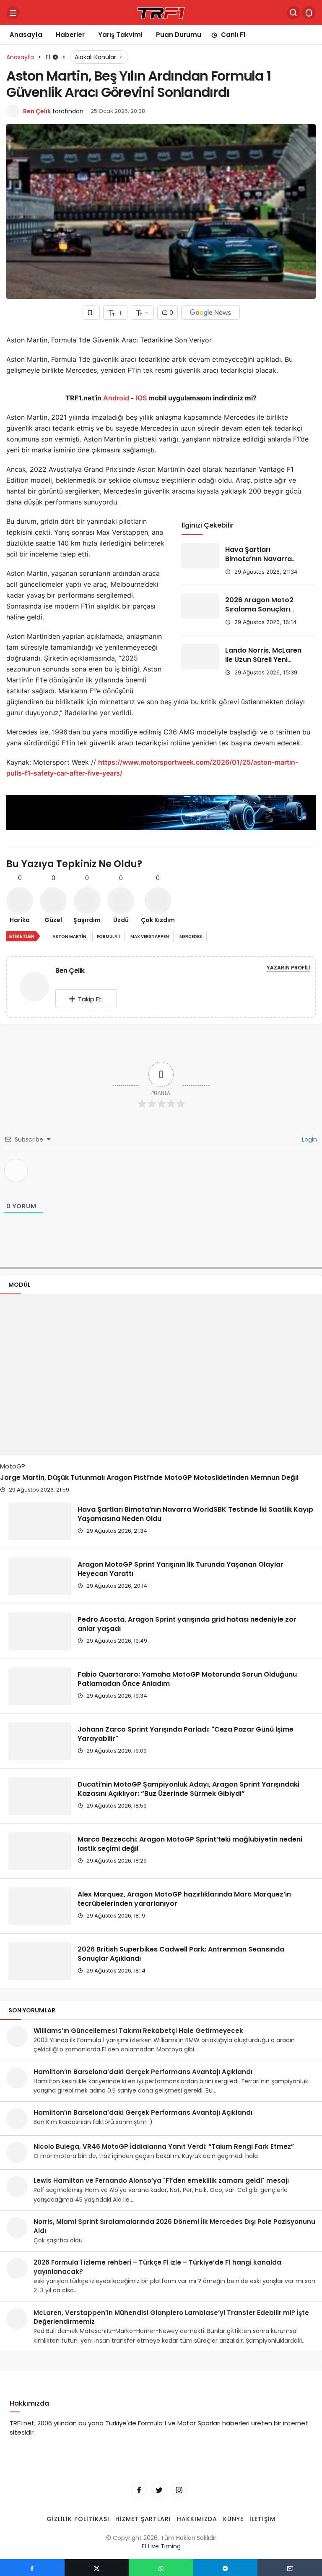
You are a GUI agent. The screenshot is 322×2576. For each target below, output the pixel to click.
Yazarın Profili (288, 968)
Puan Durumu (179, 35)
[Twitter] (159, 2490)
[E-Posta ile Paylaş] (290, 2568)
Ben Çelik (37, 111)
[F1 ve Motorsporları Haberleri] (161, 12)
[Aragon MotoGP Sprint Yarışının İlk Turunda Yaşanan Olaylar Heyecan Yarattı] (40, 1576)
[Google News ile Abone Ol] (210, 312)
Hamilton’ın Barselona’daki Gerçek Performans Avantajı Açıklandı (143, 2072)
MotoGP (13, 1466)
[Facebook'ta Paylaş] (32, 2568)
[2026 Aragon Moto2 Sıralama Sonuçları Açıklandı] (200, 606)
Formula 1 (108, 937)
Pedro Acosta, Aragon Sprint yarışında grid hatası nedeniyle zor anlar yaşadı (187, 1624)
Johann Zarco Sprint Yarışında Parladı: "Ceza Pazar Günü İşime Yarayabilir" (186, 1733)
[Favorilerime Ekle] (91, 312)
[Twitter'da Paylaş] (97, 2568)
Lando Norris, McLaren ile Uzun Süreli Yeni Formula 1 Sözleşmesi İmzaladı (263, 664)
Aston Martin (69, 937)
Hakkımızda (197, 2519)
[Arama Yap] (293, 13)
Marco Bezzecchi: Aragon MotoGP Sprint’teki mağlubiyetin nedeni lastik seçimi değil (190, 1843)
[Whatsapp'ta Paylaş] (161, 2568)
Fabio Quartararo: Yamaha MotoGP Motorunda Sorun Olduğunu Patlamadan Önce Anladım (187, 1679)
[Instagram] (179, 2490)
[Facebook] (139, 2490)
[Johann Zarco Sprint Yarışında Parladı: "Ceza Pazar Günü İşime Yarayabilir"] (40, 1741)
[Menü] (13, 13)
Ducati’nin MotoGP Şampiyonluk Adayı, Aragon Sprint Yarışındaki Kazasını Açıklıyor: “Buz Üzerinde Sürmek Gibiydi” (188, 1788)
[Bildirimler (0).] (309, 13)
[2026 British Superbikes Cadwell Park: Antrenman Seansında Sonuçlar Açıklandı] (40, 1961)
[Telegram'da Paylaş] (226, 2568)
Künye (233, 2519)
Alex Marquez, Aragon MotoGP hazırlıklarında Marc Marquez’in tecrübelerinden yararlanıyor (184, 1898)
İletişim (262, 2519)
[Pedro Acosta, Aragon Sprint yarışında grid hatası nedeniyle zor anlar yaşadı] (40, 1631)
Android (115, 398)
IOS (141, 398)
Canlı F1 (233, 35)
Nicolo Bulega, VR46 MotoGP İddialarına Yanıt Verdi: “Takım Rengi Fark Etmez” (164, 2146)
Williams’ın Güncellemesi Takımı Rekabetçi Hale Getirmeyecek (138, 2031)
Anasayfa (26, 35)
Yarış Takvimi (120, 35)
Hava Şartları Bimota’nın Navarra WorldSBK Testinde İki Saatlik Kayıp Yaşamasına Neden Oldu (195, 1514)
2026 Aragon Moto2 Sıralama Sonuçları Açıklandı (259, 609)
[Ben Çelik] (34, 989)
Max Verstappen (150, 937)
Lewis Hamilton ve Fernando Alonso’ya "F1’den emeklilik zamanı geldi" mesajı (161, 2180)
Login (309, 1139)
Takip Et (90, 999)
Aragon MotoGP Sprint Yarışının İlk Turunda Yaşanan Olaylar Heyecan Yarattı (180, 1569)
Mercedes (191, 937)
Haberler (70, 35)
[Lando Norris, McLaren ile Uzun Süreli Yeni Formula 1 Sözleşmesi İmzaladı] (200, 656)
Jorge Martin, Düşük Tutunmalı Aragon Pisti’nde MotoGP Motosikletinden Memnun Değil (149, 1477)
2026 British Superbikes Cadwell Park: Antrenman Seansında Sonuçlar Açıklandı (181, 1953)
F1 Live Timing (161, 2547)
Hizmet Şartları (143, 2519)
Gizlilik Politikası (78, 2519)
